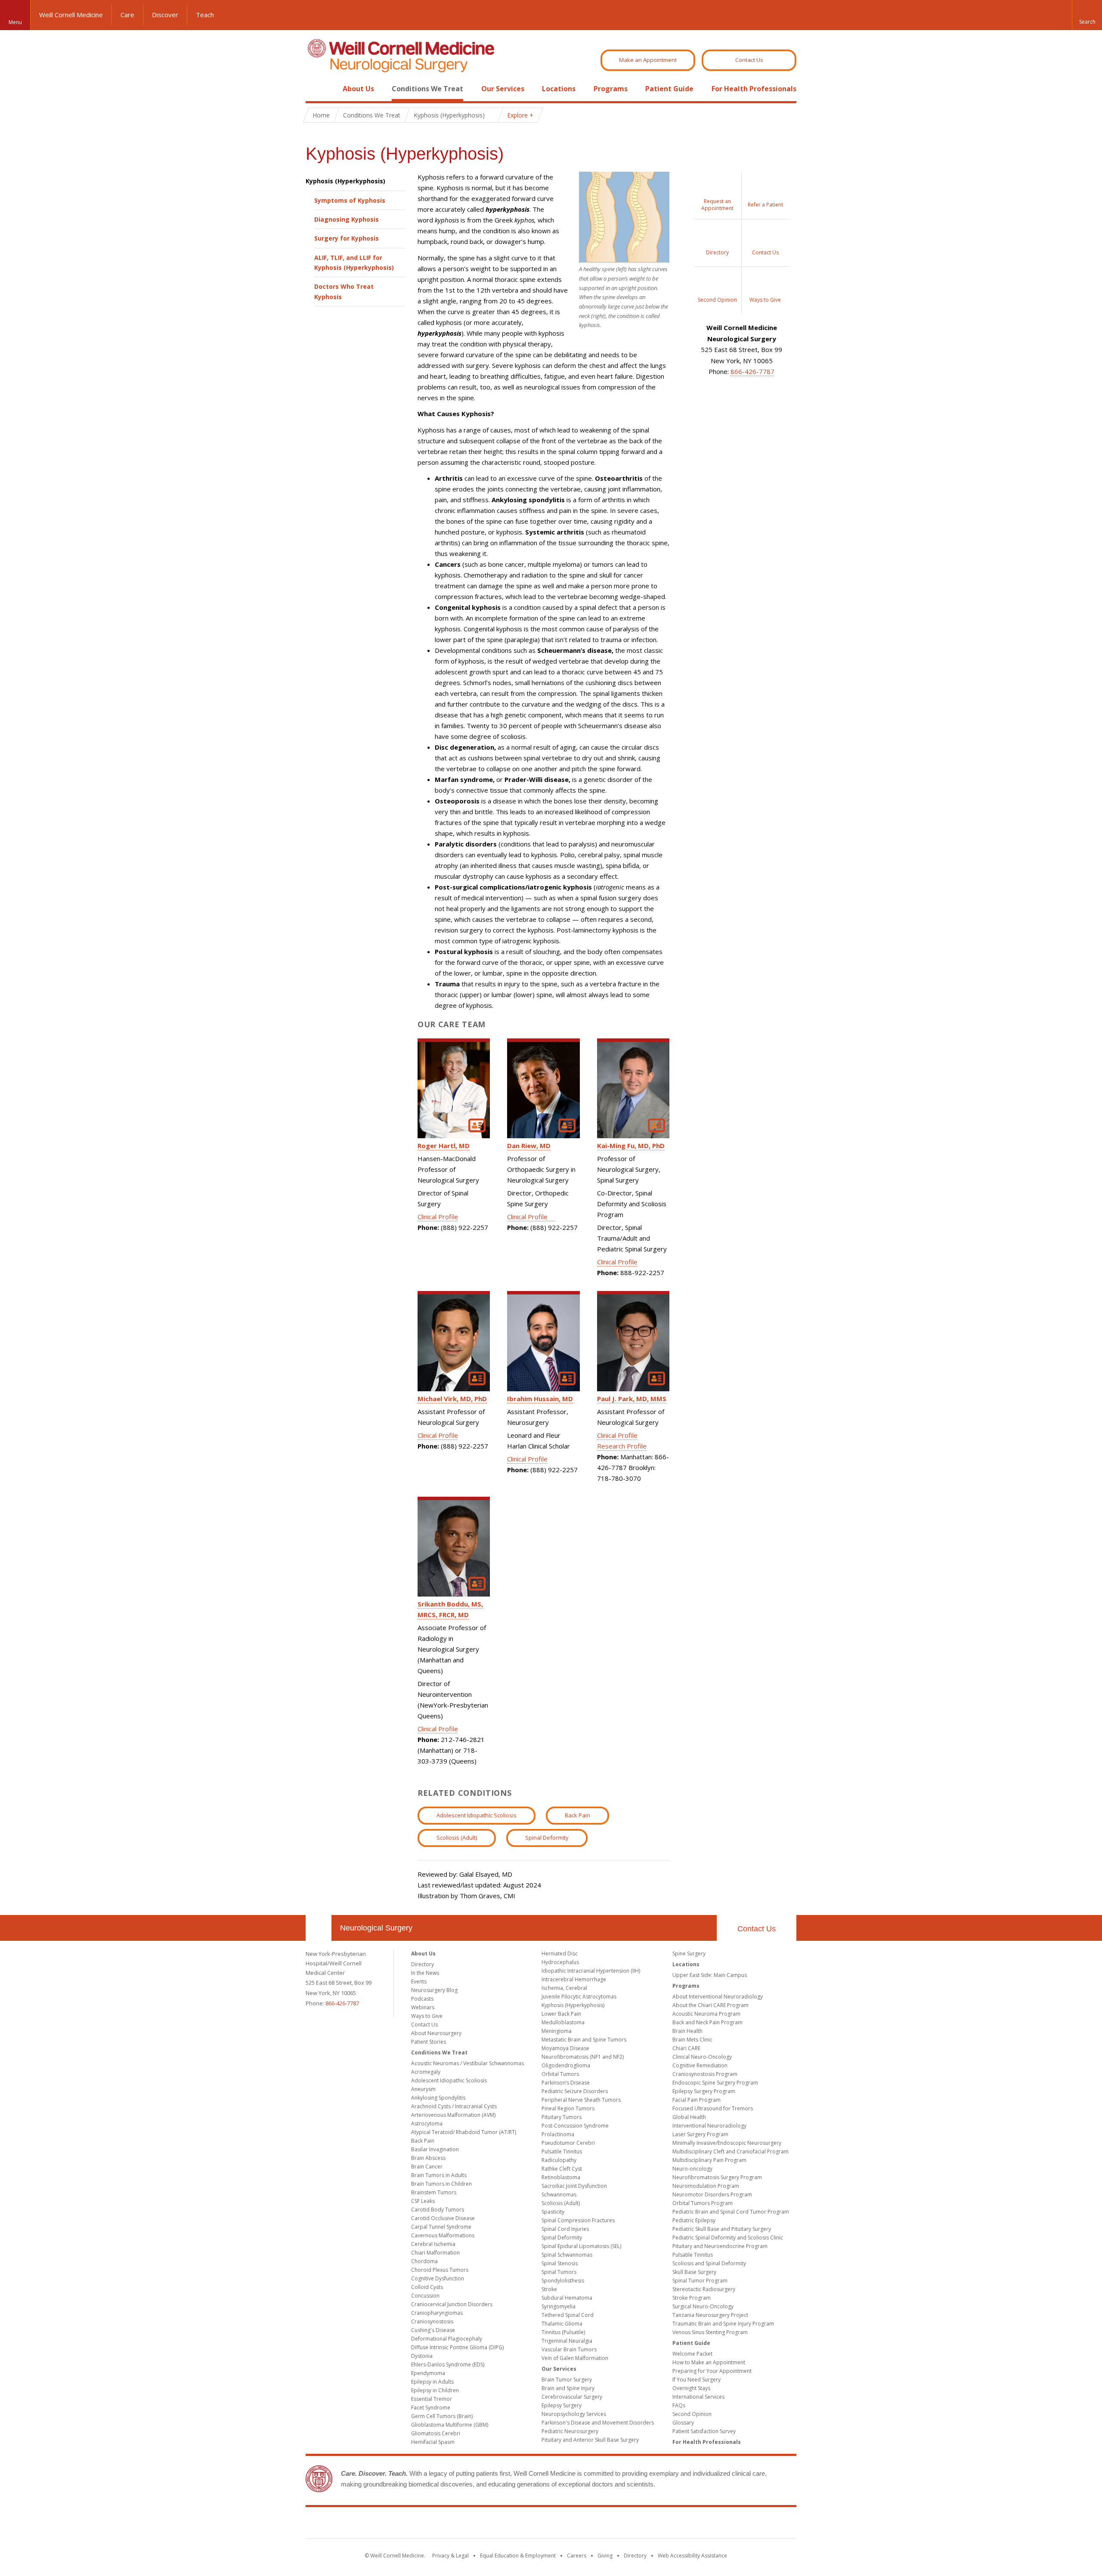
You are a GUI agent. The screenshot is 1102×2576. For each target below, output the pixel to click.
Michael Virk (452, 1399)
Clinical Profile (438, 1217)
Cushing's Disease (433, 2330)
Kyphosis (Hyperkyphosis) (345, 181)
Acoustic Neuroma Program (706, 2014)
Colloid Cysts (427, 2287)
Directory (423, 1964)
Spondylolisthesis (563, 2281)
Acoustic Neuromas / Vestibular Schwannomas (467, 2063)
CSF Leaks (423, 2201)
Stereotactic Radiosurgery (704, 2289)
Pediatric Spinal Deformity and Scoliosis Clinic (728, 2238)
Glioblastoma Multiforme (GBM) (450, 2425)
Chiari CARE (686, 2048)
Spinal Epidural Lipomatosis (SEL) (581, 2246)
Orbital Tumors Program (703, 2203)
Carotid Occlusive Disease (443, 2218)
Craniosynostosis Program (705, 2074)
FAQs (679, 2405)
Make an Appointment (648, 60)
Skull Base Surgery (694, 2272)
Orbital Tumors (560, 2074)
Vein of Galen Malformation (575, 2358)
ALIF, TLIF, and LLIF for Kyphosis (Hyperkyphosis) (354, 263)
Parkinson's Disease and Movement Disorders (598, 2423)
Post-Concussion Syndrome (575, 2126)
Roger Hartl (444, 1146)
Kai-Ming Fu (631, 1146)
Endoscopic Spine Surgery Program (715, 2083)
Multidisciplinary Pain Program (709, 2160)
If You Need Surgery (696, 2380)
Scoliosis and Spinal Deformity (709, 2263)
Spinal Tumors (559, 2272)
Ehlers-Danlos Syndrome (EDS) (448, 2364)
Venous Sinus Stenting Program (710, 2332)
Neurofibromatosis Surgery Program (717, 2177)
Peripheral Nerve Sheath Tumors (581, 2100)
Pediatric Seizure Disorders (575, 2091)
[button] (1087, 15)
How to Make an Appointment (709, 2362)
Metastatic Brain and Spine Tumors (584, 2040)
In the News (425, 1973)
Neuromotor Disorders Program (712, 2195)
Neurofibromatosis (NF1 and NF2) (583, 2057)
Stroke (549, 2289)
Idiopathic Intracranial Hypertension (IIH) (591, 1971)
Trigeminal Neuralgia (567, 2341)
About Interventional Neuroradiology (718, 1997)
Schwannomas (559, 2195)
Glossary (683, 2423)
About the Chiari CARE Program (710, 2005)
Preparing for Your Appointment (712, 2371)
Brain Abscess (428, 2158)
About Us (358, 89)
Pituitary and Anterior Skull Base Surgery (590, 2440)
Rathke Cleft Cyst (562, 2169)
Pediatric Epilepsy (694, 2220)
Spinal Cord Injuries (565, 2229)
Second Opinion (692, 2414)
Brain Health (687, 2031)
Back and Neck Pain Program (707, 2022)
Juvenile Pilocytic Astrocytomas (579, 1997)
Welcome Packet (692, 2354)
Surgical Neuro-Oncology (703, 2306)
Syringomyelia (559, 2306)
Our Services (503, 89)
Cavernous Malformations (443, 2235)
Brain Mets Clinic (692, 2040)
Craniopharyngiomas (437, 2313)
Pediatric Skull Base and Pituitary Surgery (722, 2229)
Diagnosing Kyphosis (347, 219)
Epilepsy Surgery (562, 2405)
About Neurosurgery (436, 2033)
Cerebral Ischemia (433, 2244)
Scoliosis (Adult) (457, 1838)
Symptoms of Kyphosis (350, 200)
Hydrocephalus (560, 1962)
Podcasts (422, 1999)
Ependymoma (428, 2373)
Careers (577, 2556)
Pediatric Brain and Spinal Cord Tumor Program (731, 2212)
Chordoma (424, 2261)
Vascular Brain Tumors (569, 2349)
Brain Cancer (427, 2167)
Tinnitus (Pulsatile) (563, 2332)
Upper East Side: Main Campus (710, 1975)
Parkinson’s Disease (566, 2083)
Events (419, 1981)
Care (127, 15)
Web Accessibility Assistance (692, 2556)
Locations (559, 89)
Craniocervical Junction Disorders (452, 2304)
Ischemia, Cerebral (564, 1988)
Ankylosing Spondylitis (438, 2098)
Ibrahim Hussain (540, 1399)
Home (315, 89)
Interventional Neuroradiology (709, 2126)
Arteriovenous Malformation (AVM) (453, 2115)
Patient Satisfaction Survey (704, 2431)
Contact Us (749, 60)
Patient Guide (669, 89)
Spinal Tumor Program (700, 2281)
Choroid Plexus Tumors (440, 2270)
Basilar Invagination (435, 2149)
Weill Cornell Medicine (71, 15)
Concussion (425, 2296)
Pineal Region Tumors (568, 2108)
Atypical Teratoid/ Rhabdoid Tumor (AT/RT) (464, 2132)
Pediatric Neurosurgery (570, 2431)
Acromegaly (426, 2072)
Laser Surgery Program (700, 2134)
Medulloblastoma (563, 2022)
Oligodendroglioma (566, 2065)
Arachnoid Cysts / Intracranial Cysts (454, 2106)
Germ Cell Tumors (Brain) (442, 2416)
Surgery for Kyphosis (347, 238)
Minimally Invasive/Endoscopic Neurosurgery (727, 2143)
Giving (605, 2556)
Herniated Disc (560, 1954)
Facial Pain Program (696, 2100)
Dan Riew (529, 1146)
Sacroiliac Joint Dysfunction (574, 2186)
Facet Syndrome (431, 2408)
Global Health (689, 2117)
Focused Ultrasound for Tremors (713, 2108)
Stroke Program (692, 2298)
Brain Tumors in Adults (439, 2175)
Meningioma (557, 2031)
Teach (205, 15)
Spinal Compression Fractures (578, 2220)
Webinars (423, 2007)
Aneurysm (423, 2089)
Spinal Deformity (547, 1838)
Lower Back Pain (561, 2014)
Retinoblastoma (561, 2177)
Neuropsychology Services (574, 2414)
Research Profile (622, 1446)
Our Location (319, 1928)
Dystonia (422, 2356)
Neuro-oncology (692, 2169)
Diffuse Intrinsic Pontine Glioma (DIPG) (457, 2347)
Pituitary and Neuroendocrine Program (720, 2246)
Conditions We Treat (427, 89)
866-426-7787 (752, 371)
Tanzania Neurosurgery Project (710, 2315)
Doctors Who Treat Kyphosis (344, 291)
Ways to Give (427, 2016)
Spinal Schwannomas (567, 2255)
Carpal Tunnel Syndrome (441, 2227)
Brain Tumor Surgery (567, 2380)
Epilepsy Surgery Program (704, 2091)
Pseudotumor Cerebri (568, 2143)
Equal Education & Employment (518, 2556)
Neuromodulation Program (706, 2186)
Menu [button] (15, 22)
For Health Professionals (754, 89)
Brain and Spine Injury (568, 2388)
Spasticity (553, 2212)
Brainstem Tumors (434, 2192)
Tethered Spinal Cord (568, 2315)
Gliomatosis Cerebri (436, 2433)
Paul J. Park (632, 1399)
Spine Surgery (689, 1954)
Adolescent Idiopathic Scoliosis (477, 1815)
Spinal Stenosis (560, 2263)
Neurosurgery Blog (434, 1990)
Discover (165, 15)
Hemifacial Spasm (433, 2442)
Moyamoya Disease (565, 2048)
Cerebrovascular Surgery (572, 2397)
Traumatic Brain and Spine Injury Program (723, 2324)
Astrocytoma (427, 2124)
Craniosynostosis (432, 2321)
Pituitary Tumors (562, 2117)
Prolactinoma (558, 2134)
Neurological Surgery (376, 1928)
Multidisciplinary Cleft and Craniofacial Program (731, 2151)
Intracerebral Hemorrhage (574, 1979)
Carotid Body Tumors (438, 2210)
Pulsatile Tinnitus (562, 2151)
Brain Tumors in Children (441, 2184)
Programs (611, 89)
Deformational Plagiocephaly (447, 2339)
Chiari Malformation (435, 2253)
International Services (698, 2397)
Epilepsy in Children (435, 2390)
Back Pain (577, 1815)
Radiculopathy (559, 2160)
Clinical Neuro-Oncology (702, 2057)
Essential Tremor (432, 2399)
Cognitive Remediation (700, 2065)
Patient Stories (429, 2042)
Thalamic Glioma (562, 2324)
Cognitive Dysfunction (438, 2278)
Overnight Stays (691, 2388)
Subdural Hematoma (567, 2298)
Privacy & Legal (450, 2556)
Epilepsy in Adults (432, 2382)
